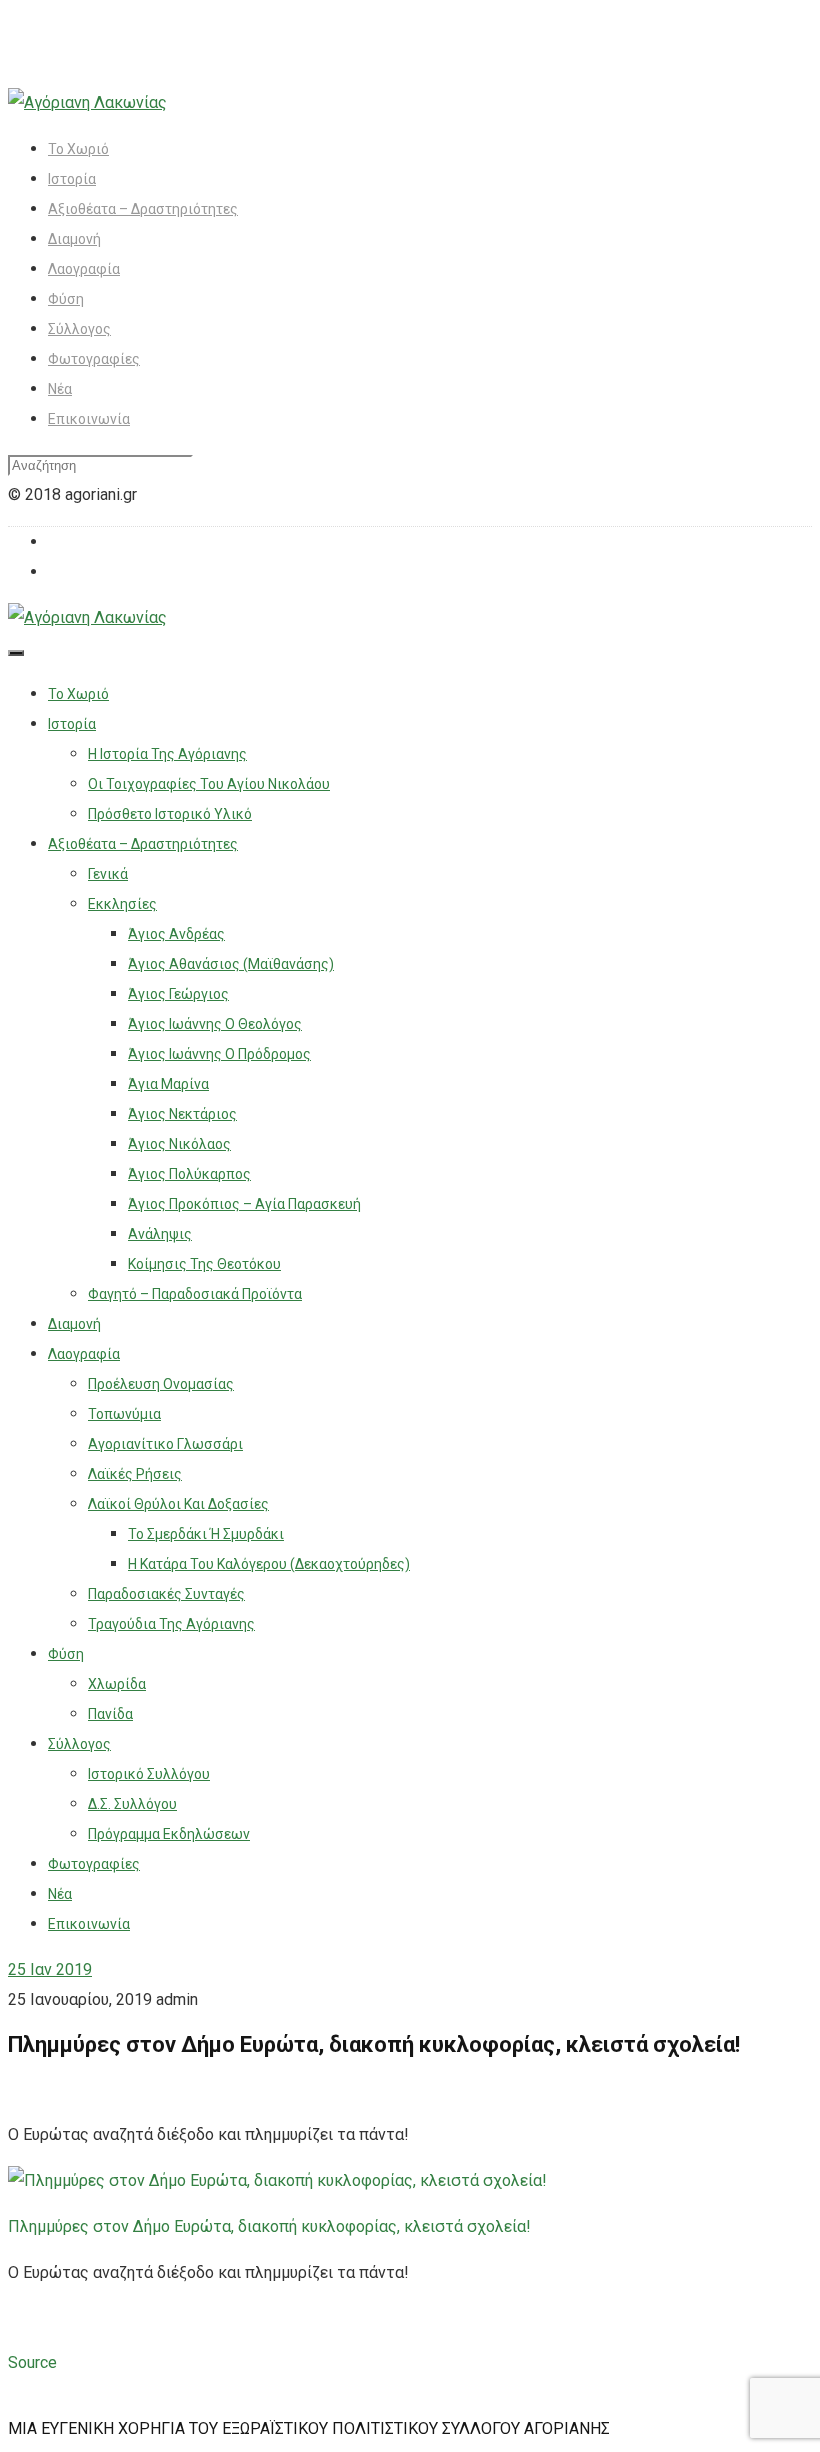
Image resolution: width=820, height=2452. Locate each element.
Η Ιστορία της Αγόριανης (167, 754)
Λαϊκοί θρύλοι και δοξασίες (178, 1504)
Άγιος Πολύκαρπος (189, 1174)
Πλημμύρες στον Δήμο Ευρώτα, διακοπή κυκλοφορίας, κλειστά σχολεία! (269, 2226)
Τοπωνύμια (124, 1414)
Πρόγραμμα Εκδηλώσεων (169, 1834)
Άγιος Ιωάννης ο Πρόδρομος (219, 1054)
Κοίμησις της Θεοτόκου (204, 1264)
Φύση (66, 299)
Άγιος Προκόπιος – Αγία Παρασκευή (244, 1204)
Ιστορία (72, 179)
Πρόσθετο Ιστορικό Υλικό (170, 814)
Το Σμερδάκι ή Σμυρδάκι (206, 1534)
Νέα (60, 389)
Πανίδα (110, 1714)
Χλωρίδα (117, 1684)
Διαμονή (74, 239)
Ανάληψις (160, 1234)
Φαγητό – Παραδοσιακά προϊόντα (195, 1294)
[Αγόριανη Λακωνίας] (87, 102)
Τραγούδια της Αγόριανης (171, 1624)
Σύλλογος (79, 329)
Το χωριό (78, 149)
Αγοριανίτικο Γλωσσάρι (165, 1444)
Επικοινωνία (89, 419)
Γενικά (108, 874)
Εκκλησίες (122, 904)
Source (32, 2362)
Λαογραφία (84, 269)
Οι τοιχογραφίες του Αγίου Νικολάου (209, 784)
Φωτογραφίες (94, 359)
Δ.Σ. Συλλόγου (132, 1804)
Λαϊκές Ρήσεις (135, 1474)
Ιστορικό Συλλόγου (149, 1774)
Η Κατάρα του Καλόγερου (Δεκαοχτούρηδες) (269, 1564)
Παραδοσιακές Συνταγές (166, 1594)
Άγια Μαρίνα (168, 1084)
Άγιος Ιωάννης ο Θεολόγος (215, 1024)
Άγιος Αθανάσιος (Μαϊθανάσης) (231, 964)
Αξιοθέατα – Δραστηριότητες (143, 209)
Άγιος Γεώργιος (178, 994)
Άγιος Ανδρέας (176, 934)
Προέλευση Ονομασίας (161, 1384)
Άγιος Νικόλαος (179, 1144)
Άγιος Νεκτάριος (182, 1114)
